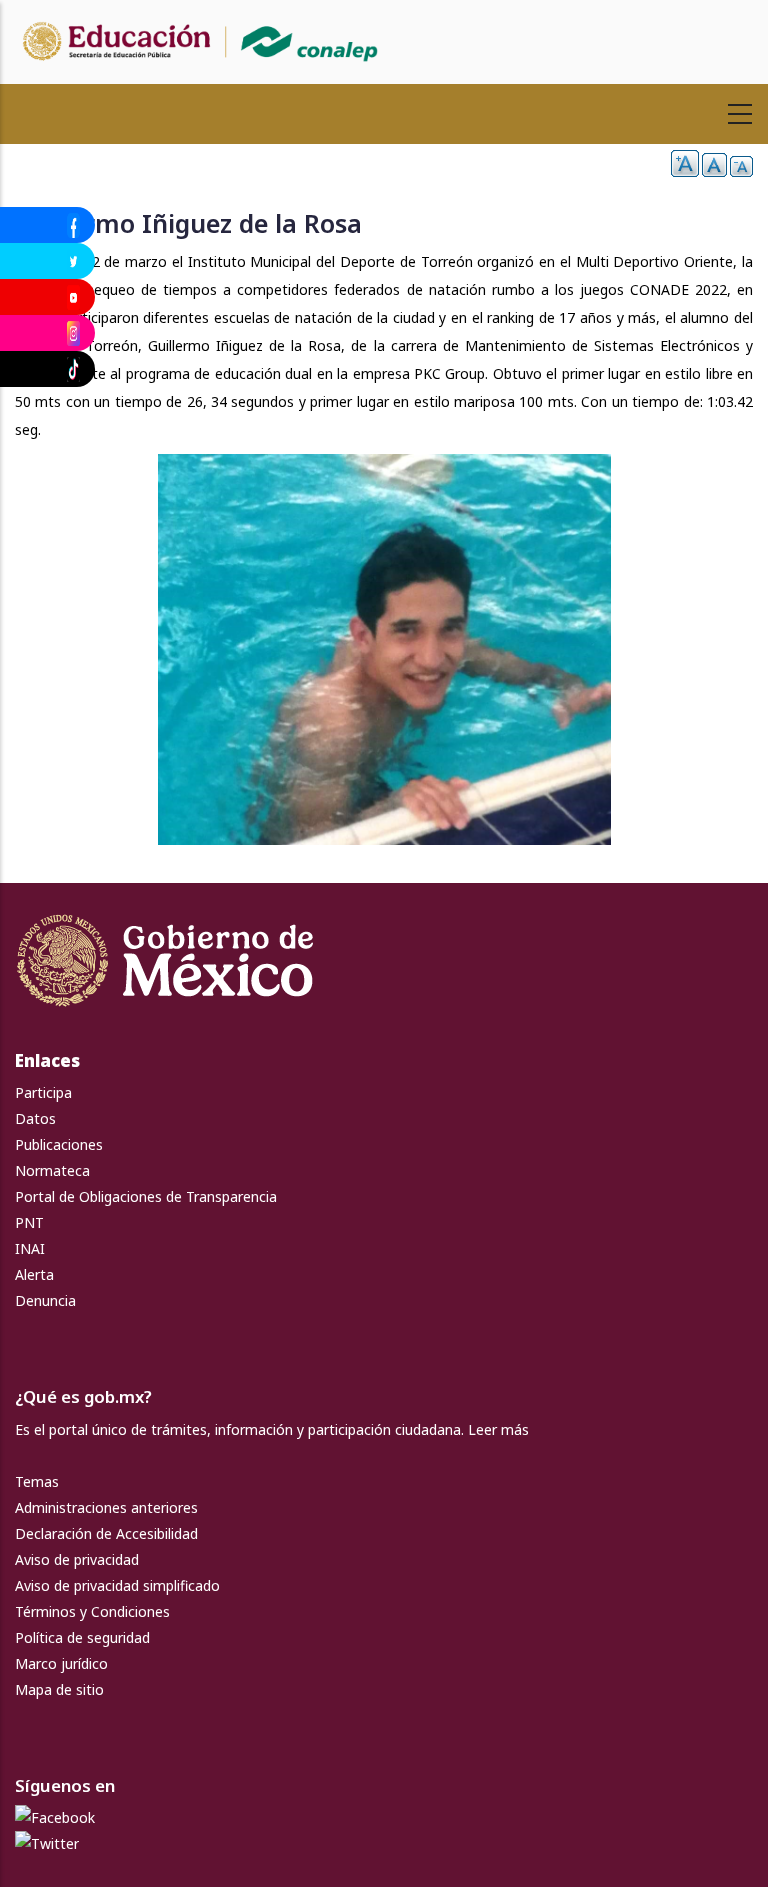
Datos (35, 1118)
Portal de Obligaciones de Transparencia (146, 1196)
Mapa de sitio (59, 1689)
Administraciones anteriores (106, 1507)
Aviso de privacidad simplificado (117, 1585)
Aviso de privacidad (77, 1559)
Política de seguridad (82, 1637)
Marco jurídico (61, 1663)
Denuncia (45, 1300)
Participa (43, 1092)
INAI (30, 1248)
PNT (29, 1222)
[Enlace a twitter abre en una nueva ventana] (47, 1843)
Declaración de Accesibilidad (106, 1533)
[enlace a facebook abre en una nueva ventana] (55, 1817)
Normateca (52, 1170)
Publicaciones (59, 1144)
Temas (37, 1481)
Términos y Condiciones (92, 1611)
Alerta (34, 1274)
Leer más (498, 1429)
